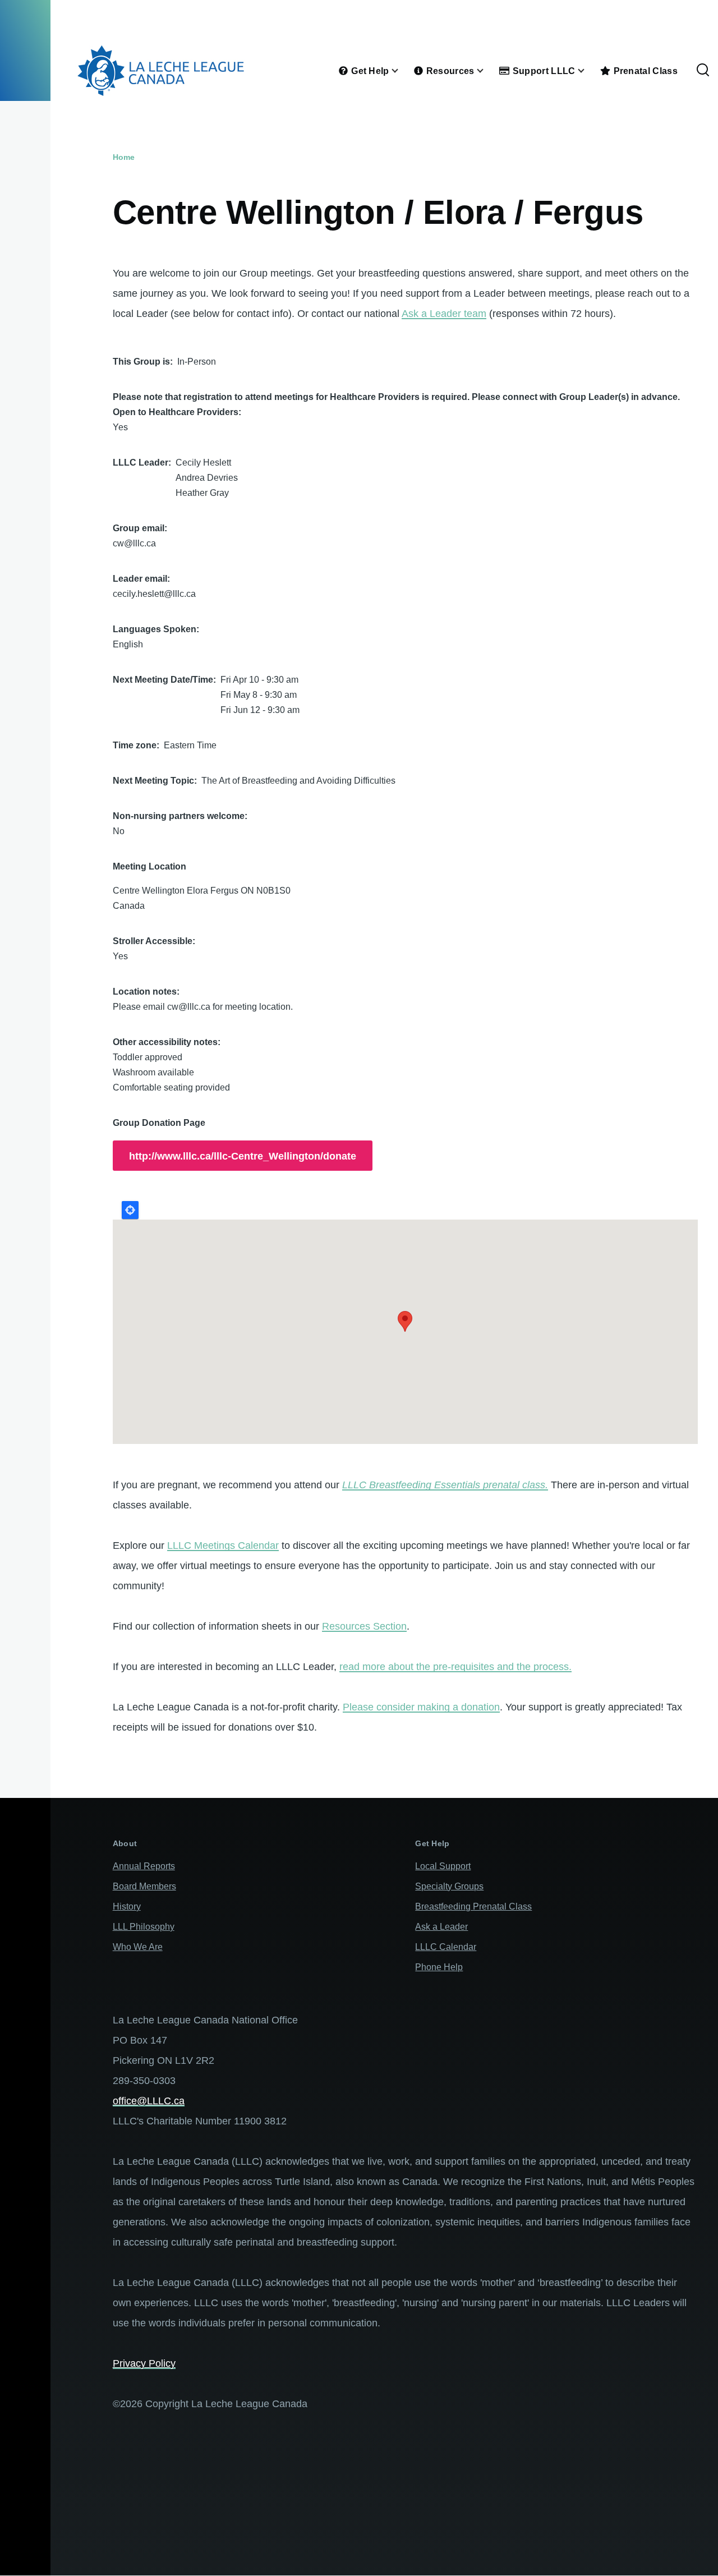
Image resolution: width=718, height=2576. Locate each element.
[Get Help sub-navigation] (402, 71)
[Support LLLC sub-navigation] (588, 71)
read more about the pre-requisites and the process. (455, 1667)
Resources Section (364, 1626)
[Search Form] (703, 71)
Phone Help (439, 1967)
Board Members (144, 1886)
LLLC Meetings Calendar (223, 1545)
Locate (130, 1210)
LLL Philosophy (144, 1927)
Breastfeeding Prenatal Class (473, 1906)
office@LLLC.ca (149, 2101)
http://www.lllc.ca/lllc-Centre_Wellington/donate (243, 1156)
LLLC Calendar (446, 1947)
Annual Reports (144, 1866)
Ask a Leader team (444, 314)
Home (124, 157)
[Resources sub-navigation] (487, 71)
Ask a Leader (441, 1927)
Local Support (443, 1866)
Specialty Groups (449, 1886)
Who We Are (138, 1947)
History (127, 1906)
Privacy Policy (144, 2363)
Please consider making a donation (421, 1707)
